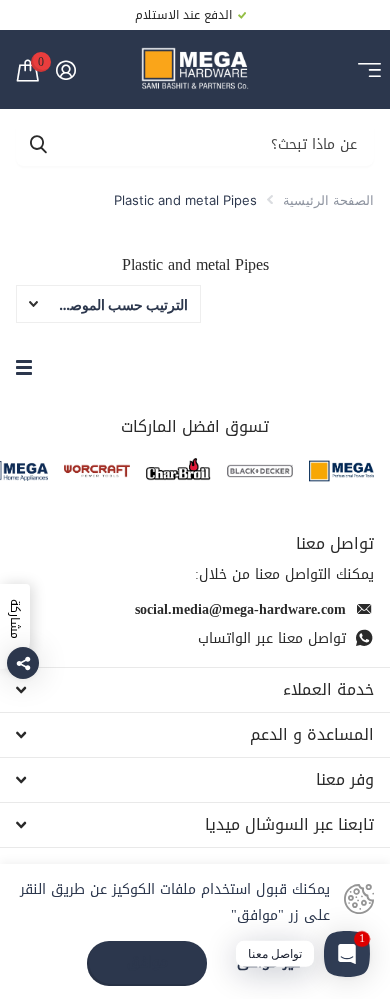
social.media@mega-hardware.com (240, 609)
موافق (147, 962)
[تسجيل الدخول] (65, 70)
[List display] (24, 368)
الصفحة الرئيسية (328, 200)
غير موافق (268, 963)
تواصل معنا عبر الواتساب (272, 638)
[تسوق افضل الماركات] (341, 471)
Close (195, 690)
